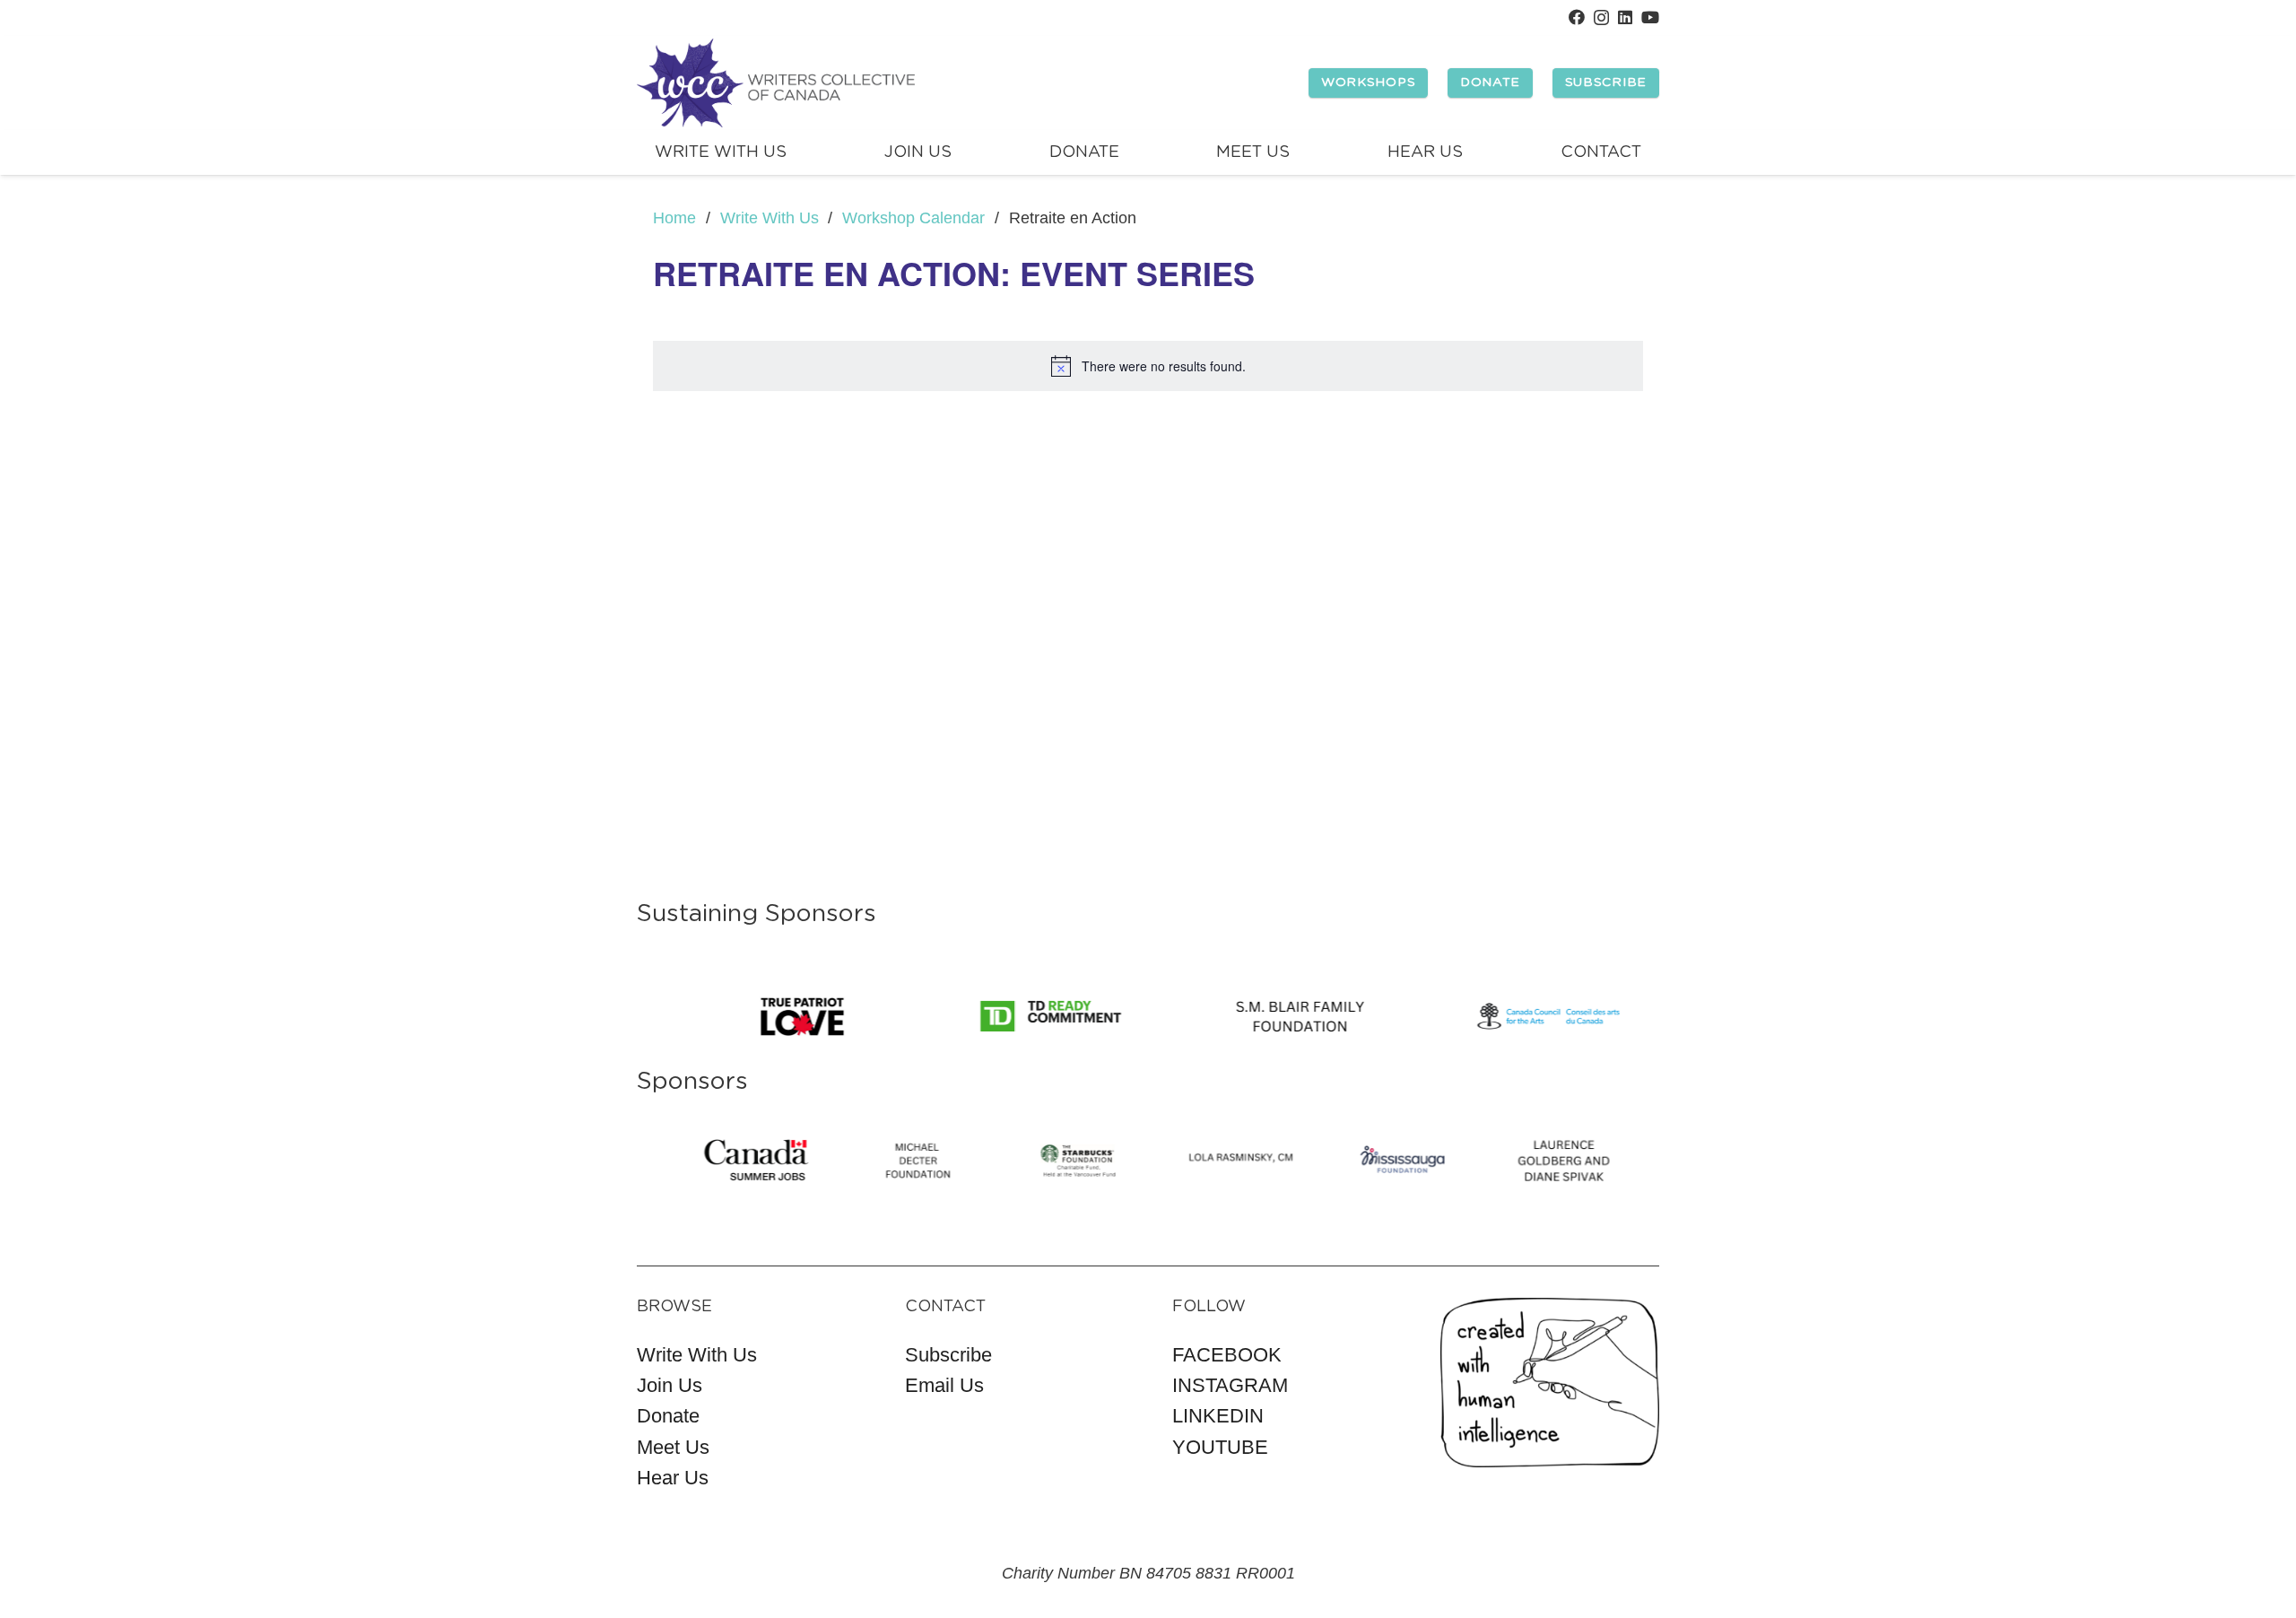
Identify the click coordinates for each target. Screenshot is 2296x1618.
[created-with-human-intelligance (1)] (1550, 1383)
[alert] (1148, 366)
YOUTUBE (1220, 1447)
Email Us (944, 1385)
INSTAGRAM (1230, 1385)
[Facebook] (1577, 17)
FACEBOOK (1227, 1355)
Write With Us (697, 1355)
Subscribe (948, 1355)
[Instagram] (1601, 18)
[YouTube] (1650, 17)
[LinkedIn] (1625, 17)
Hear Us (673, 1478)
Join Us (670, 1385)
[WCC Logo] (776, 83)
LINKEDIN (1218, 1416)
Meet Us (673, 1447)
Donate (668, 1416)
